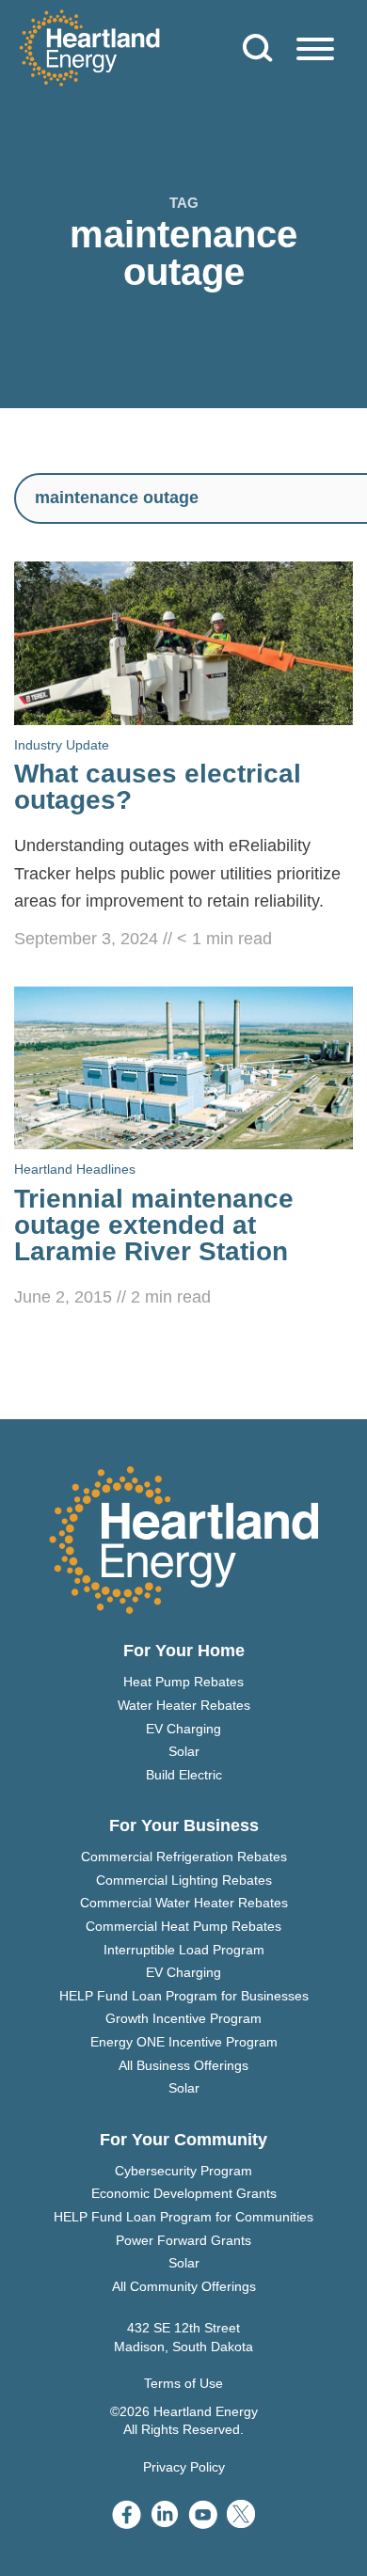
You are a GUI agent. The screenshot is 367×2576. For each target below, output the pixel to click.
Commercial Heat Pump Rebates (183, 1926)
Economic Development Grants (184, 2193)
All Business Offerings (183, 2065)
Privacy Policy (184, 2467)
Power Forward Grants (183, 2240)
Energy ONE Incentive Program (184, 2042)
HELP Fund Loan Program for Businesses (184, 1996)
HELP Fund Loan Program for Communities (183, 2217)
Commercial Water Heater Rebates (184, 1903)
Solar (184, 1751)
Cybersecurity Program (183, 2171)
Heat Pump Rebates (183, 1682)
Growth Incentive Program (183, 2018)
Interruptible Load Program (184, 1950)
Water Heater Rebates (184, 1705)
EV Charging (183, 1729)
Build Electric (184, 1775)
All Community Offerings (184, 2286)
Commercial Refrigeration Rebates (184, 1857)
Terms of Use (183, 2383)
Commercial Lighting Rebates (184, 1880)
